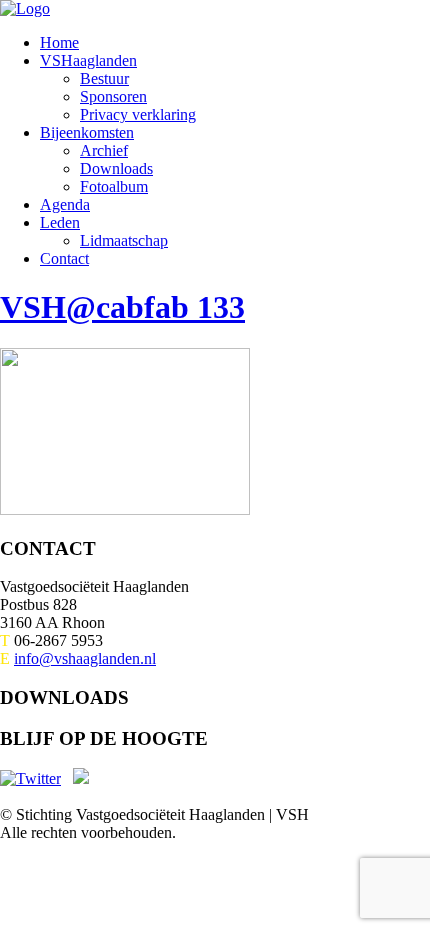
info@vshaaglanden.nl (85, 658)
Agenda (65, 204)
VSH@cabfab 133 (122, 307)
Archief (104, 150)
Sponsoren (113, 96)
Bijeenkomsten (87, 132)
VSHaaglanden (88, 60)
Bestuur (104, 78)
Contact (64, 258)
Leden (60, 222)
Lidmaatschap (124, 240)
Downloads (116, 168)
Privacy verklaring (138, 114)
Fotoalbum (114, 186)
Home (59, 42)
